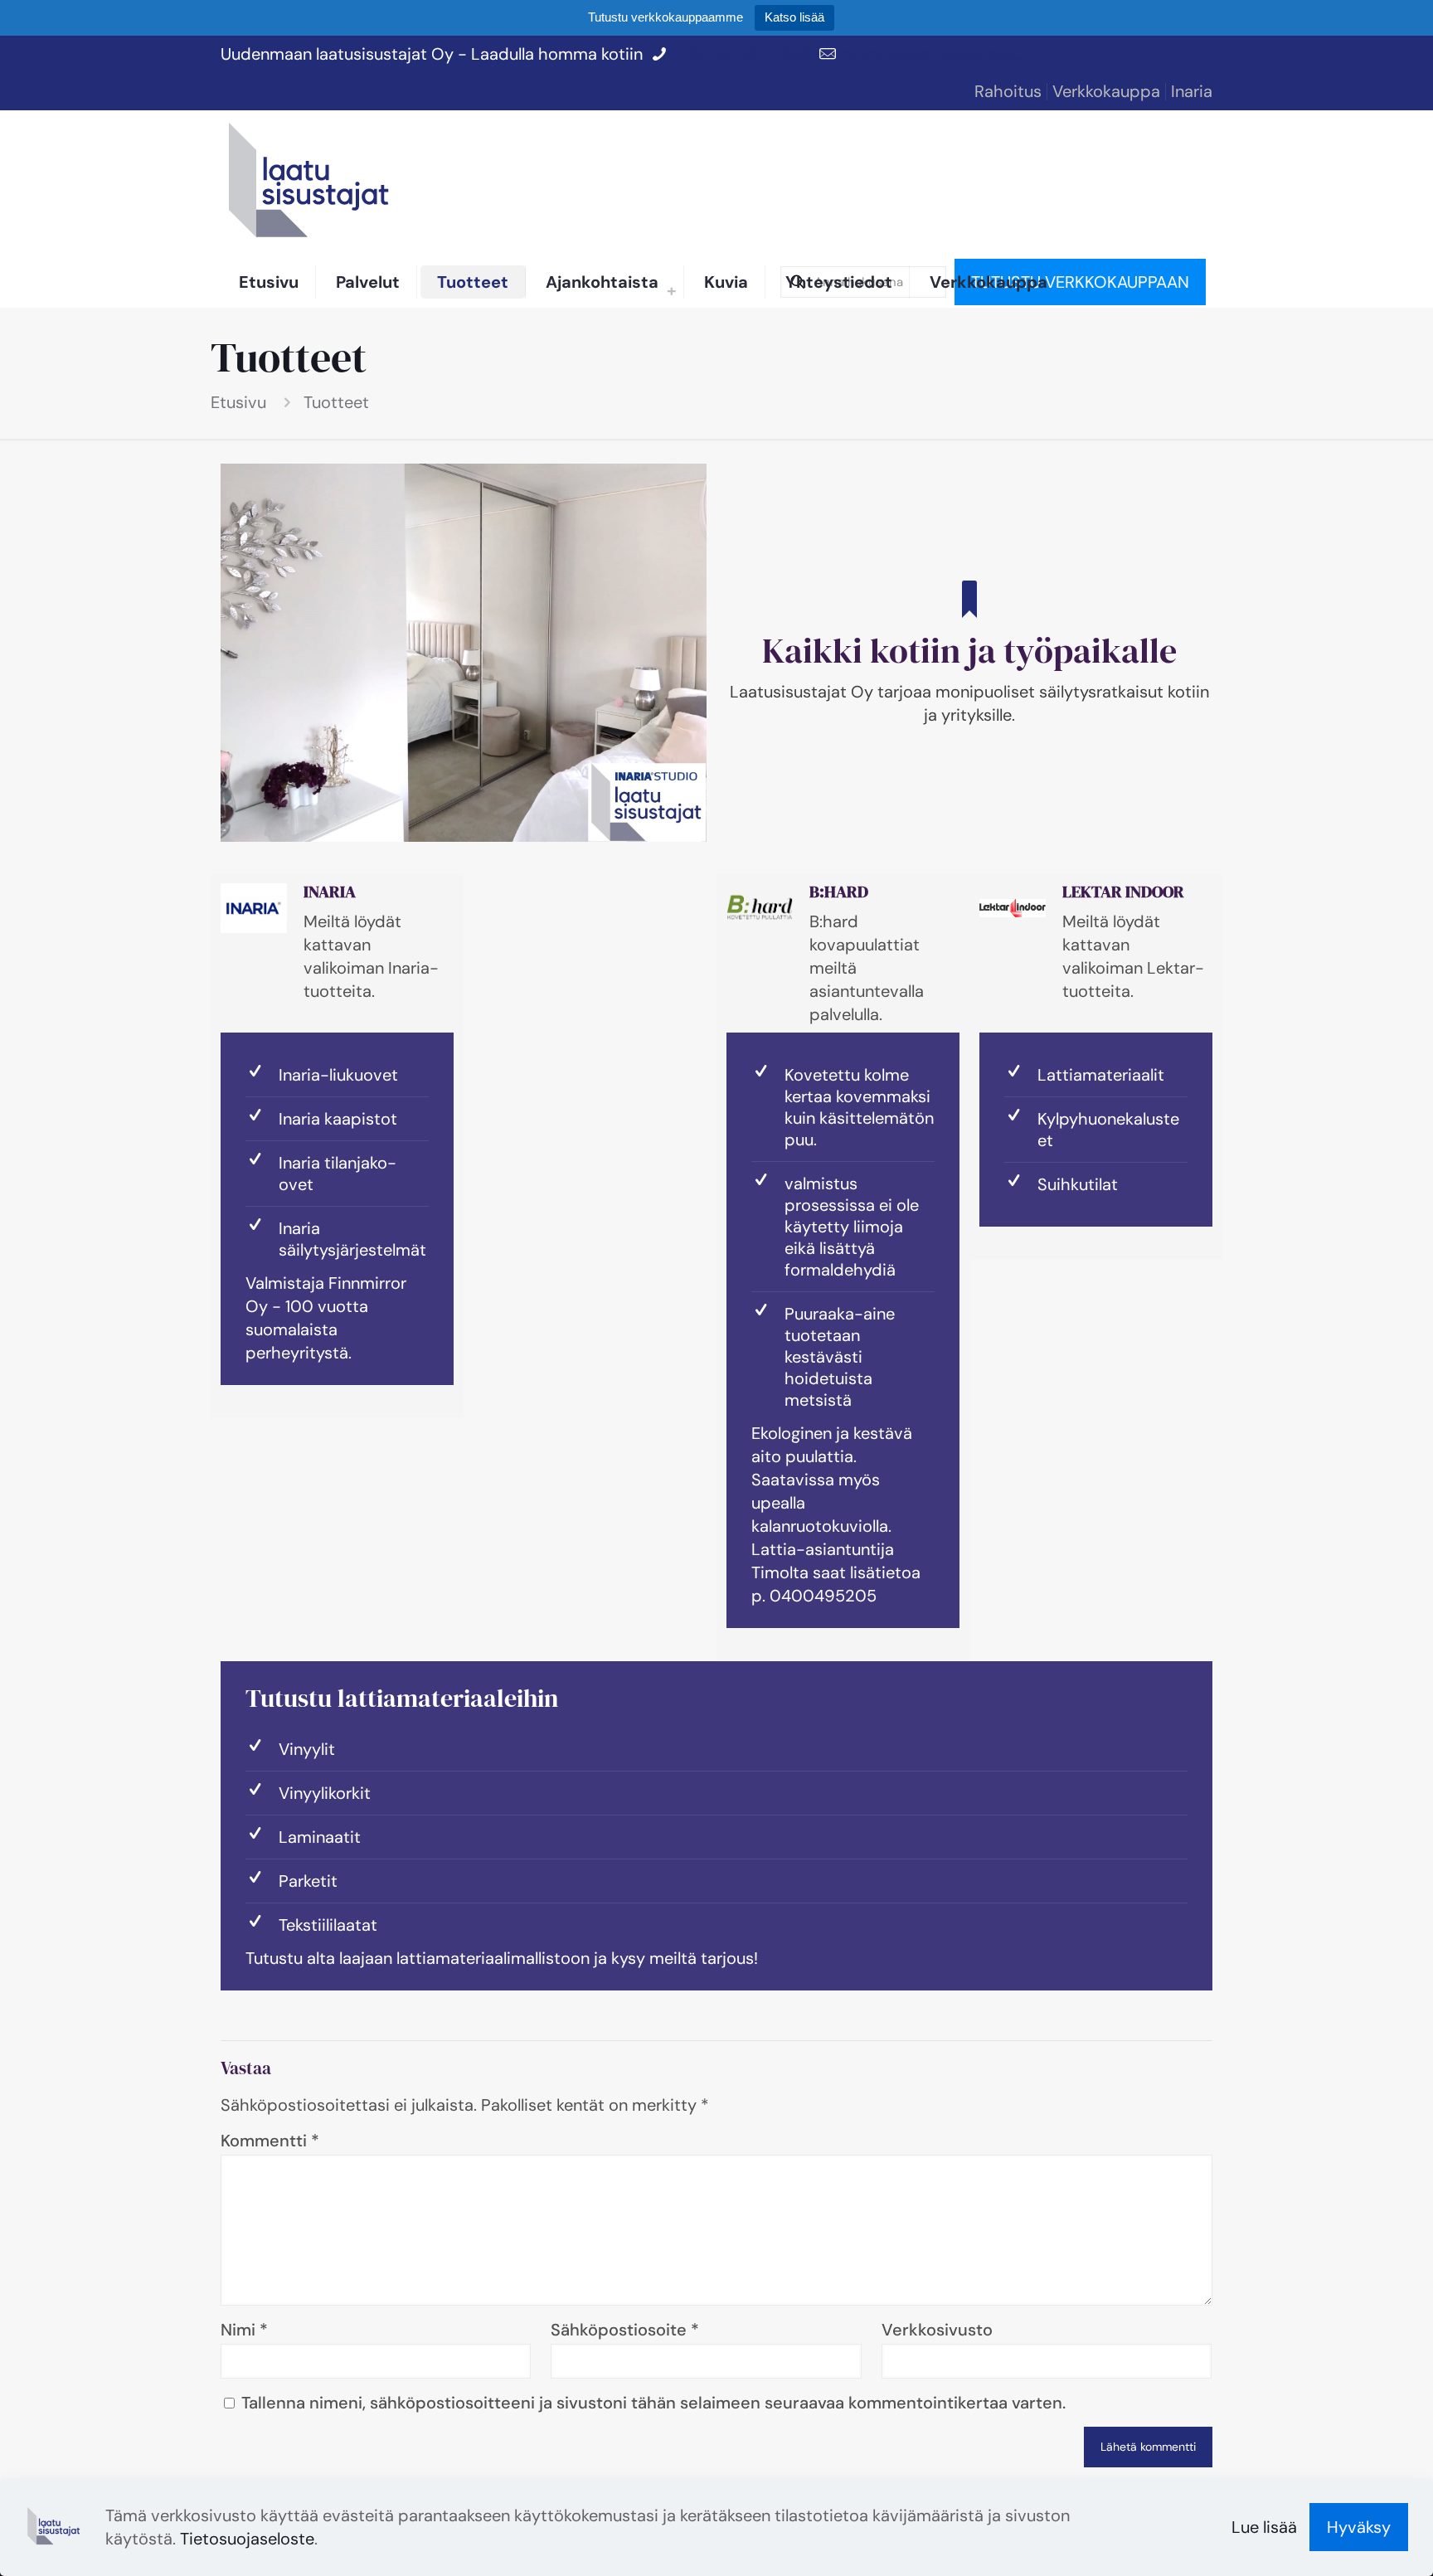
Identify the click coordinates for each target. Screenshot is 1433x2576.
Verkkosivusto (937, 2330)
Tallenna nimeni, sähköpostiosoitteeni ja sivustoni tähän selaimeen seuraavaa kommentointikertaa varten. (653, 2403)
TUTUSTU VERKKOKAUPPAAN (1080, 282)
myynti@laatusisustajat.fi (934, 54)
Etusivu (238, 402)
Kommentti (270, 2141)
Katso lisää (794, 17)
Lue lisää (1264, 2527)
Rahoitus (1008, 91)
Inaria (1192, 91)
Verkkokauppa (1106, 91)
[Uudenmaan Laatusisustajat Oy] (312, 184)
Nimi (244, 2330)
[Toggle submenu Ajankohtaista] (672, 290)
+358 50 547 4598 (740, 54)
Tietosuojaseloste (247, 2539)
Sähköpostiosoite (625, 2330)
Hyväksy (1359, 2527)
